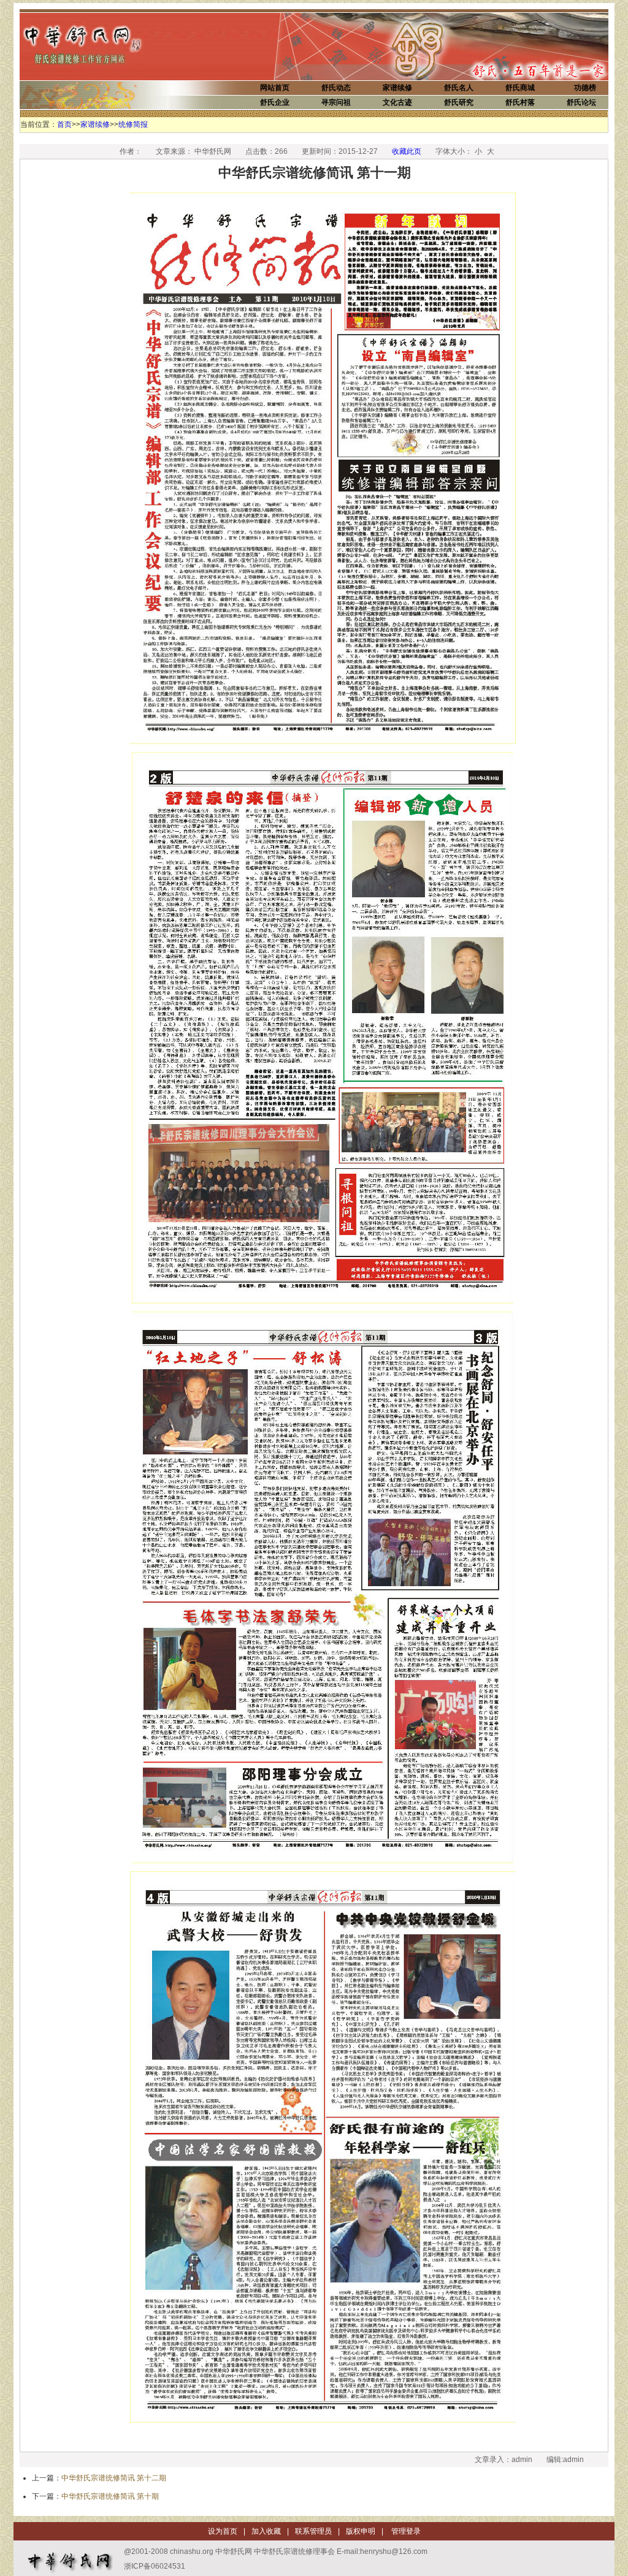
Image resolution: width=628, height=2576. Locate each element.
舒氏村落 (520, 102)
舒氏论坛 (581, 102)
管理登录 (405, 2531)
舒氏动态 (336, 88)
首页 (64, 124)
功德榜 (585, 88)
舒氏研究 (459, 102)
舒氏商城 (520, 88)
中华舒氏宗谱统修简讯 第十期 (110, 2496)
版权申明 (361, 2531)
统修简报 (133, 124)
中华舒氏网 (99, 45)
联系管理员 (313, 2531)
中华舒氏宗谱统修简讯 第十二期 (114, 2478)
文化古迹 (397, 102)
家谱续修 (397, 88)
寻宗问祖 (336, 102)
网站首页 (275, 88)
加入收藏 (266, 2531)
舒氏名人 (459, 88)
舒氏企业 (275, 102)
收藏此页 (407, 151)
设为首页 (223, 2531)
